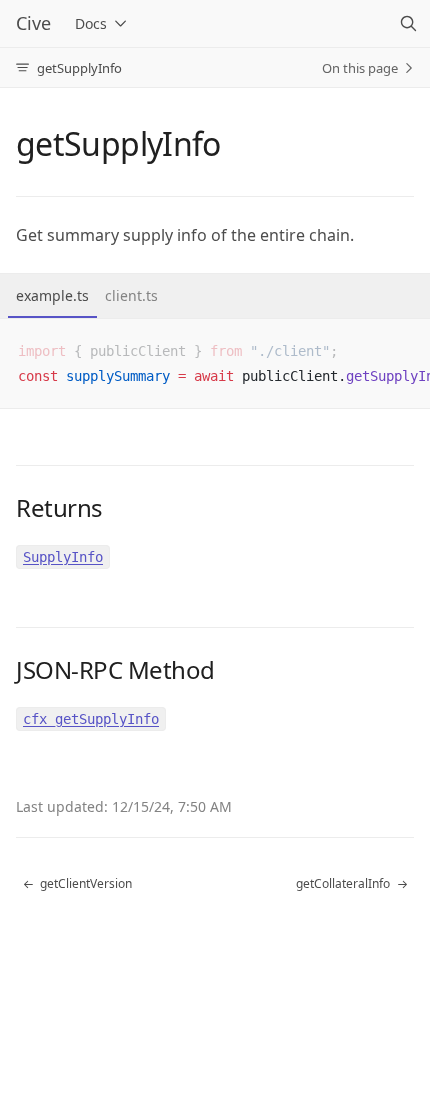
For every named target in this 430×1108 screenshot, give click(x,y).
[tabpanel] (215, 363)
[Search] (408, 24)
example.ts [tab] (52, 295)
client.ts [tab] (131, 295)
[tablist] (215, 296)
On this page (360, 68)
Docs (91, 23)
